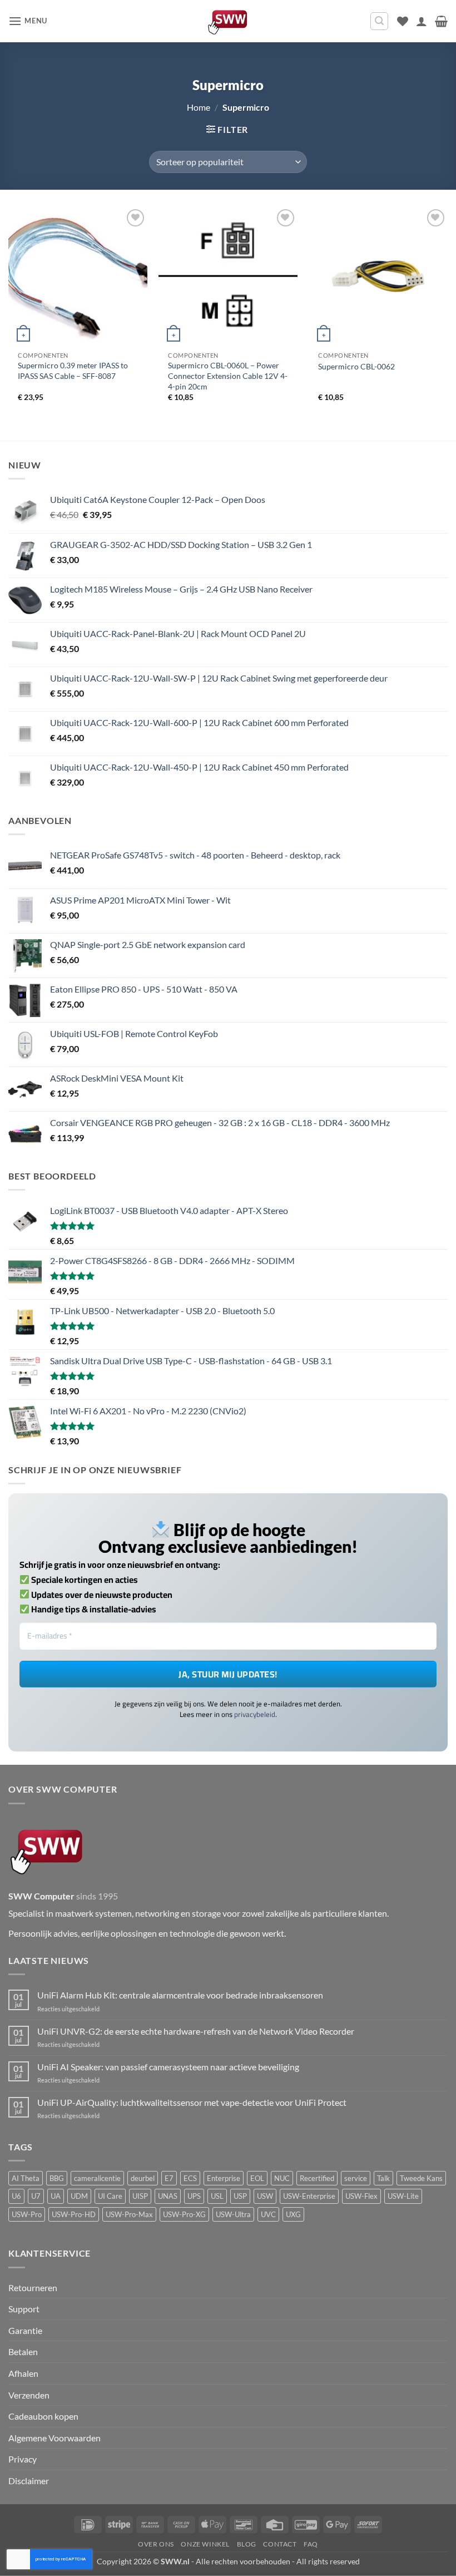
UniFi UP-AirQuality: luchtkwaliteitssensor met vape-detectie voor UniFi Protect (192, 2102)
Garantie (25, 2330)
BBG (57, 2178)
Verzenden (29, 2395)
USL (217, 2196)
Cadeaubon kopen (43, 2416)
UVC (268, 2214)
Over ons (156, 2544)
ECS (190, 2178)
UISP (140, 2196)
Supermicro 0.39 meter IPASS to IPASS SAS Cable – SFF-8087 (73, 371)
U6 (16, 2196)
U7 (36, 2196)
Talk (383, 2178)
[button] (28, 21)
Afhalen (23, 2373)
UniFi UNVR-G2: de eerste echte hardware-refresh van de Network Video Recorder (196, 2031)
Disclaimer (29, 2481)
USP (240, 2196)
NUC (282, 2178)
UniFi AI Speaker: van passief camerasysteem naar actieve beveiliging (168, 2067)
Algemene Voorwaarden (54, 2438)
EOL (257, 2178)
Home (199, 107)
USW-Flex (361, 2196)
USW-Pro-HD (74, 2214)
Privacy (23, 2459)
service (356, 2178)
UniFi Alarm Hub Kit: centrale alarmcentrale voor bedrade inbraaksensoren (180, 1995)
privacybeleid (255, 1714)
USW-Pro (27, 2214)
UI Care (110, 2196)
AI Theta (26, 2178)
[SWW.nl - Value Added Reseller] (228, 21)
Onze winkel (205, 2544)
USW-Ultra (233, 2214)
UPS (194, 2196)
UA (56, 2196)
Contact (280, 2544)
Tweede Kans (421, 2178)
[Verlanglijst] (403, 21)
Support (24, 2309)
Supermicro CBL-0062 (356, 366)
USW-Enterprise (309, 2196)
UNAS (168, 2196)
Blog (247, 2544)
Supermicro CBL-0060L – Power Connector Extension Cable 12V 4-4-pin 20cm (228, 376)
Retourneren (33, 2288)
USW (265, 2196)
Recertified (317, 2178)
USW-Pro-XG (184, 2214)
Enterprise (224, 2178)
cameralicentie (97, 2178)
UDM (79, 2196)
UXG (293, 2214)
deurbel (143, 2178)
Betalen (23, 2352)
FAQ (311, 2544)
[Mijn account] (422, 21)
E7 (169, 2178)
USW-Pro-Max (129, 2214)
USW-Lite (403, 2196)
